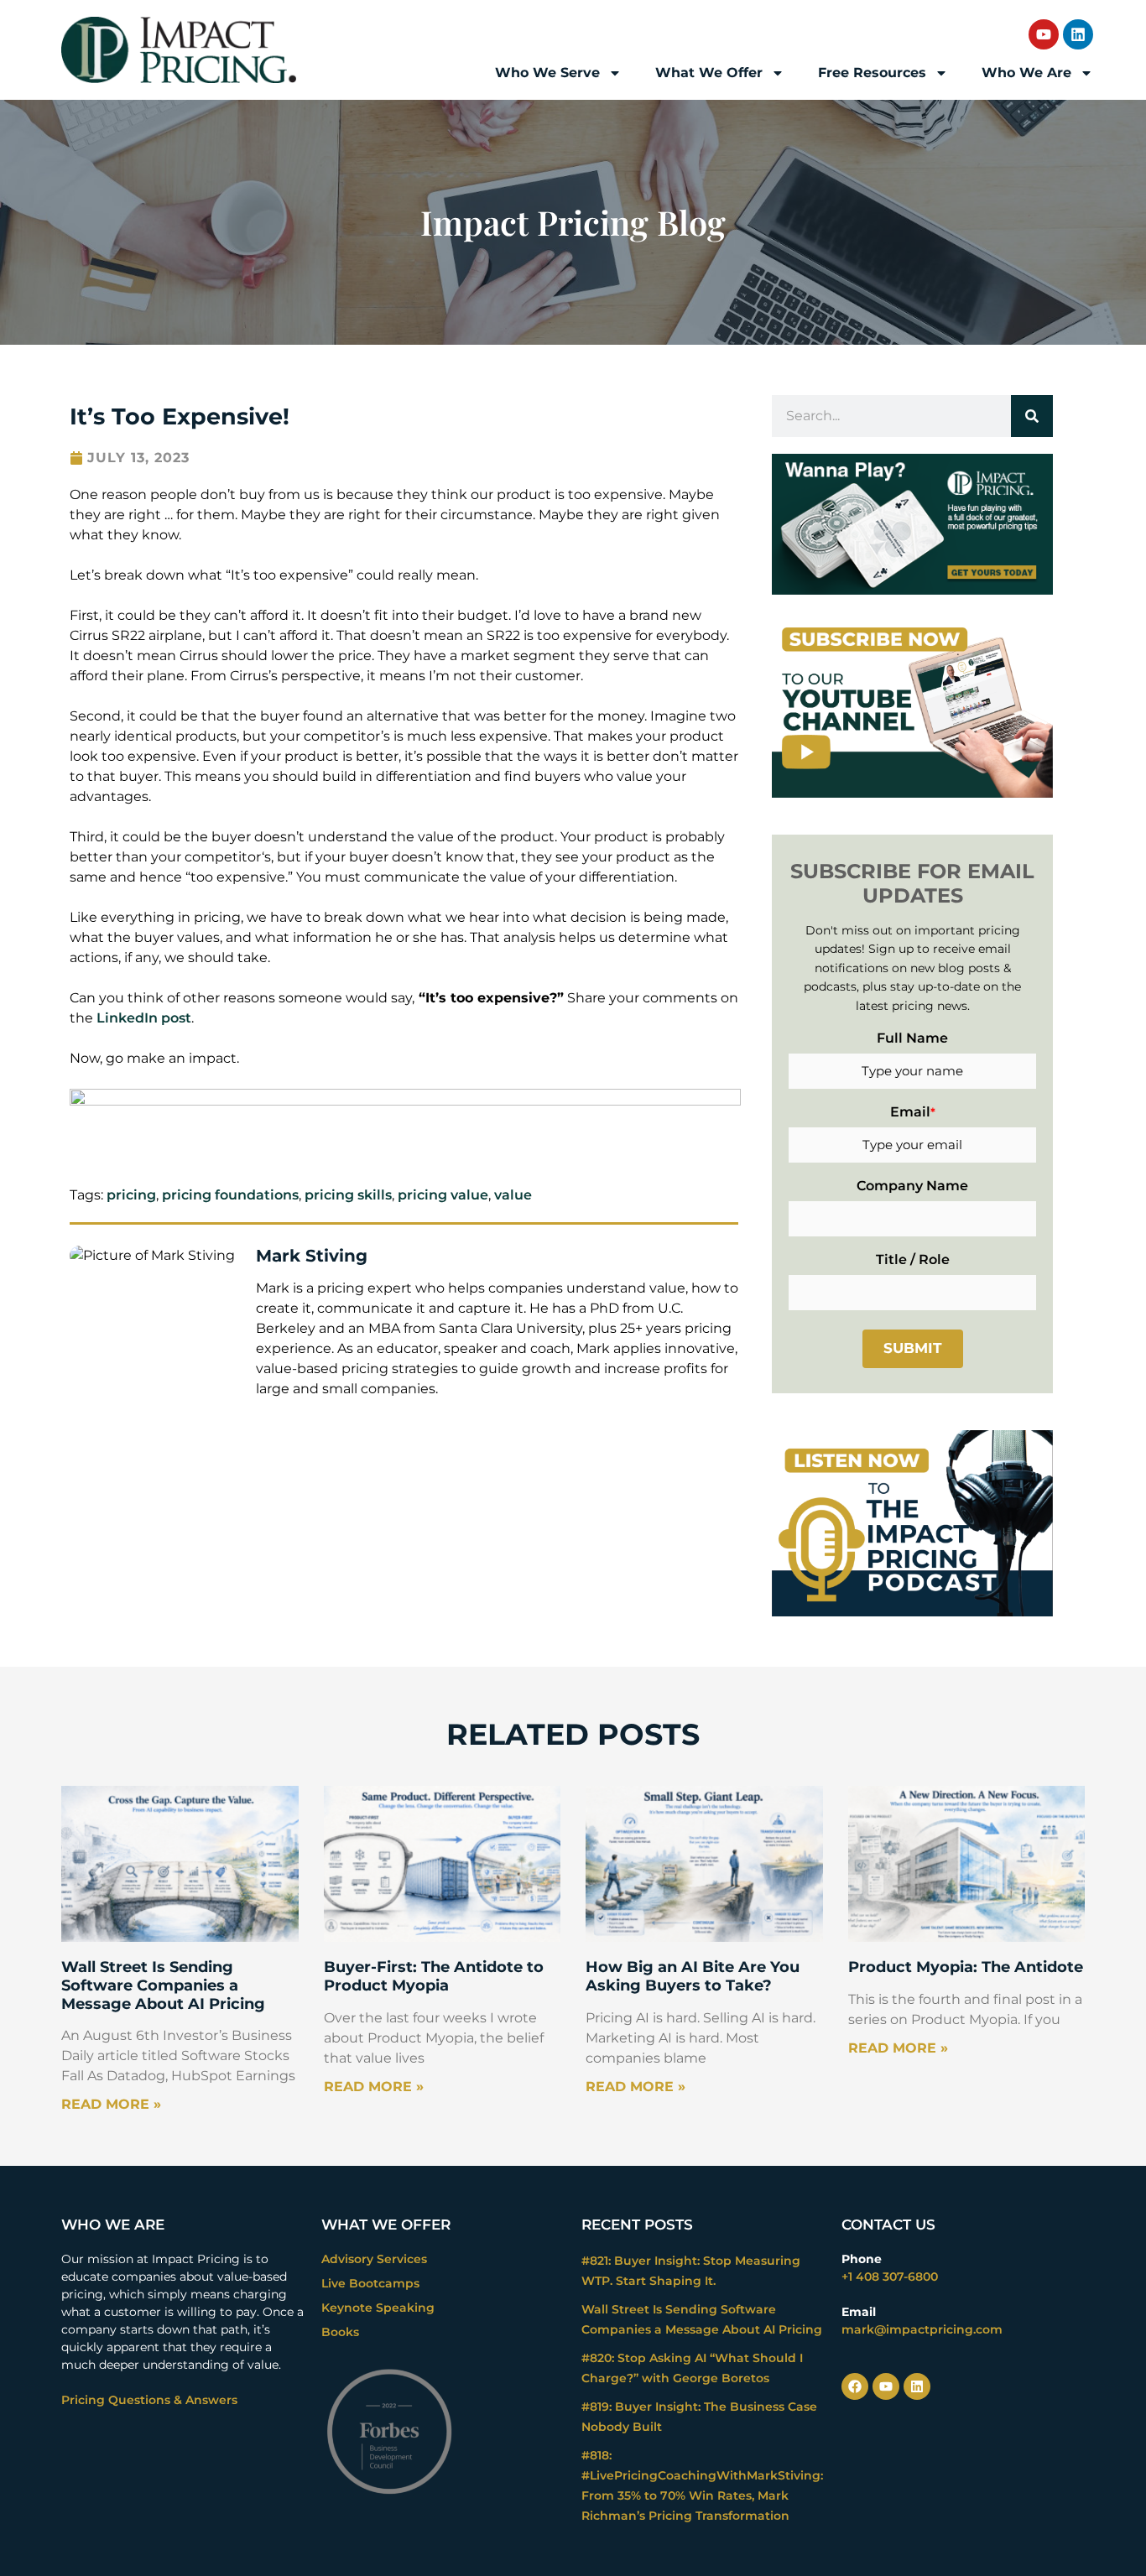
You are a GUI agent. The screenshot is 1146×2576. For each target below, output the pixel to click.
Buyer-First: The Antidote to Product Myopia (434, 1976)
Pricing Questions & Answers (149, 2400)
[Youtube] (1044, 34)
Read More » (111, 2104)
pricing (131, 1195)
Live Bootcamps (370, 2283)
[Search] (1032, 416)
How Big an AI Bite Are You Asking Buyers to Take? (693, 1976)
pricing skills (348, 1195)
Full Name (912, 1038)
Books (340, 2332)
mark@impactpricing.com (922, 2329)
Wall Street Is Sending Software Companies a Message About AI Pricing (163, 1985)
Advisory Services (374, 2259)
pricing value (443, 1195)
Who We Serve (547, 73)
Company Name (912, 1186)
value (513, 1195)
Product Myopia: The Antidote (966, 1967)
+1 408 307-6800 (890, 2277)
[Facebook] (855, 2386)
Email (913, 1112)
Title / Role (913, 1259)
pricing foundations (230, 1195)
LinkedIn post (144, 1018)
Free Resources (872, 73)
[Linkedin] (1078, 34)
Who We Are (1026, 73)
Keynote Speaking (378, 2308)
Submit (913, 1348)
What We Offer (709, 73)
